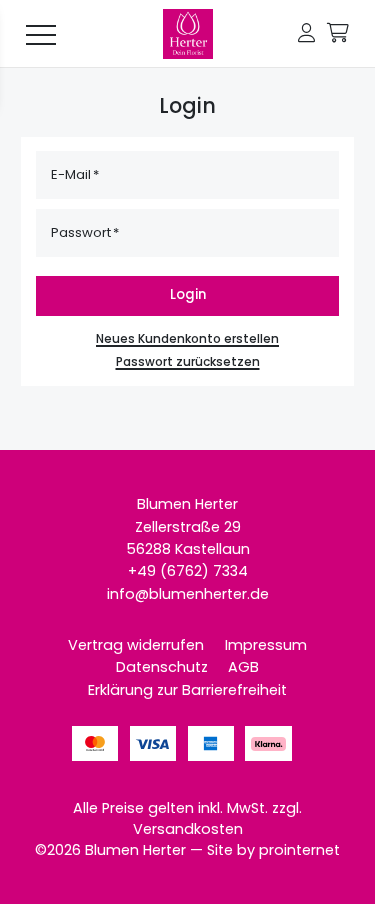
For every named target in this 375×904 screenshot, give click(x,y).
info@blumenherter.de (188, 594)
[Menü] (41, 34)
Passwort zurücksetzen (188, 362)
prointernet (299, 850)
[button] (306, 33)
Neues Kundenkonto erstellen (187, 339)
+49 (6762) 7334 (188, 571)
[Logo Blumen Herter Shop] (188, 34)
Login (188, 294)
